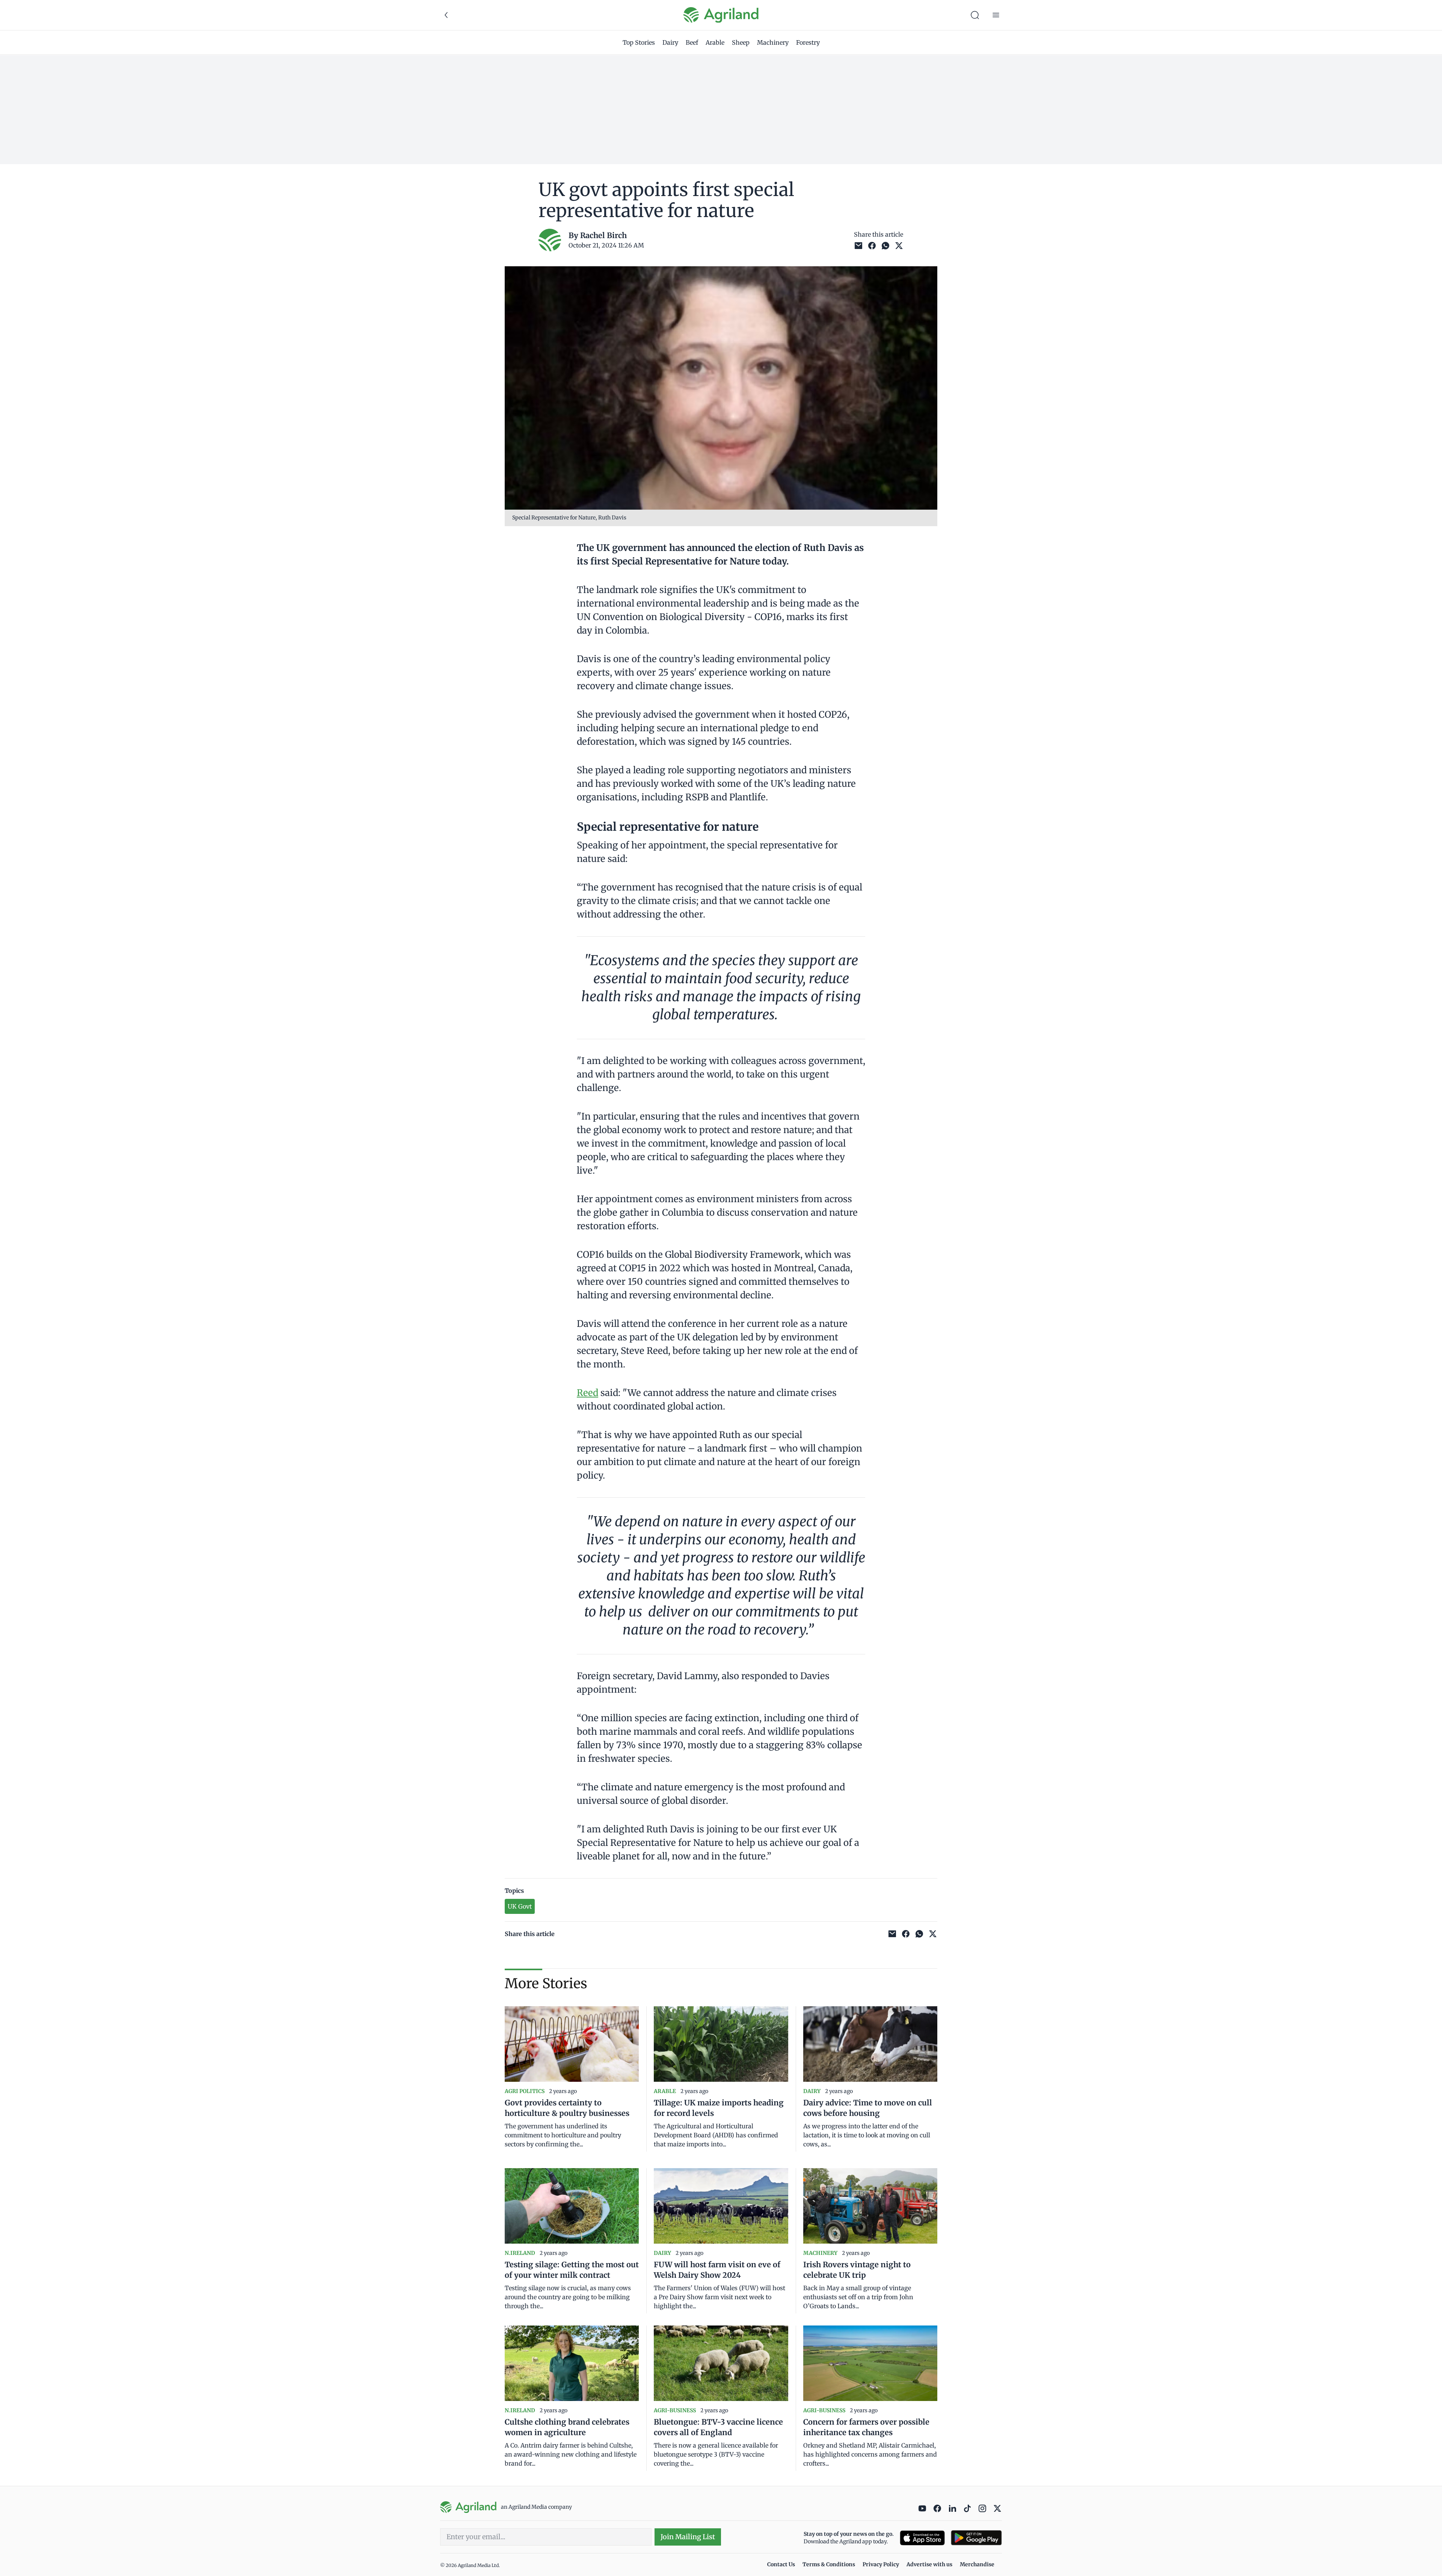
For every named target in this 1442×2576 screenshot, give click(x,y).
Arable (715, 42)
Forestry (808, 42)
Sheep (741, 42)
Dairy (670, 42)
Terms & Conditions (829, 2564)
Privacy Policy (881, 2564)
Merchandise (977, 2564)
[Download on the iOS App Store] (922, 2538)
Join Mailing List (688, 2537)
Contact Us (781, 2564)
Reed (588, 1393)
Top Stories (639, 42)
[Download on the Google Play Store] (976, 2538)
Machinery (773, 42)
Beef (692, 42)
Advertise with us (929, 2564)
